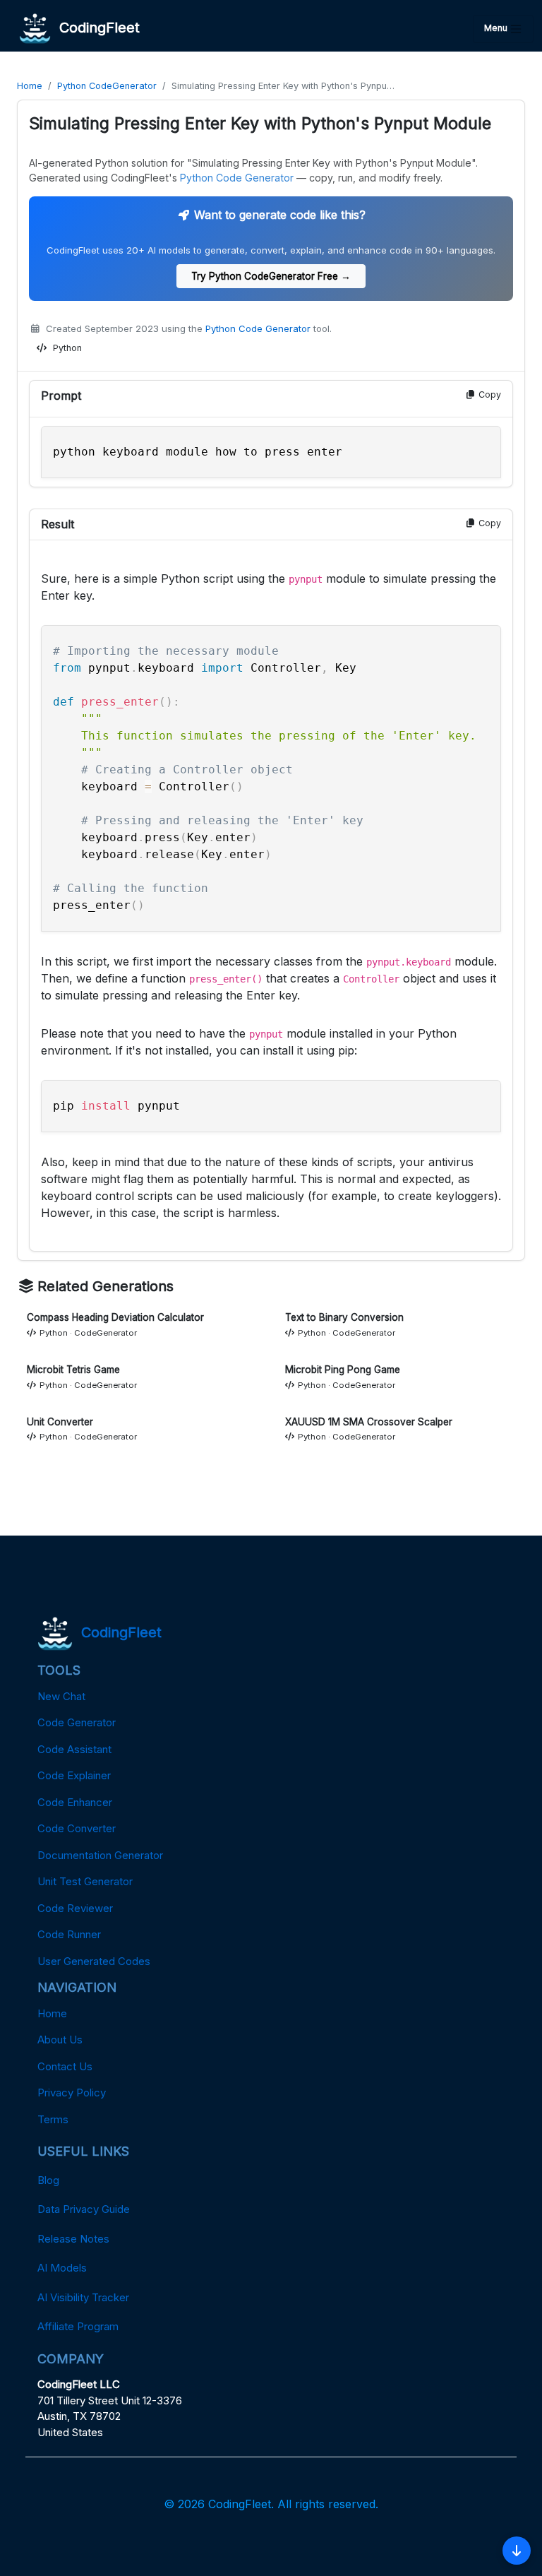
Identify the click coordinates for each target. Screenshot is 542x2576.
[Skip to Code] (517, 2551)
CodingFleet (95, 28)
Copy (488, 394)
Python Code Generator (237, 178)
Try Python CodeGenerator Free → (271, 276)
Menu (497, 28)
